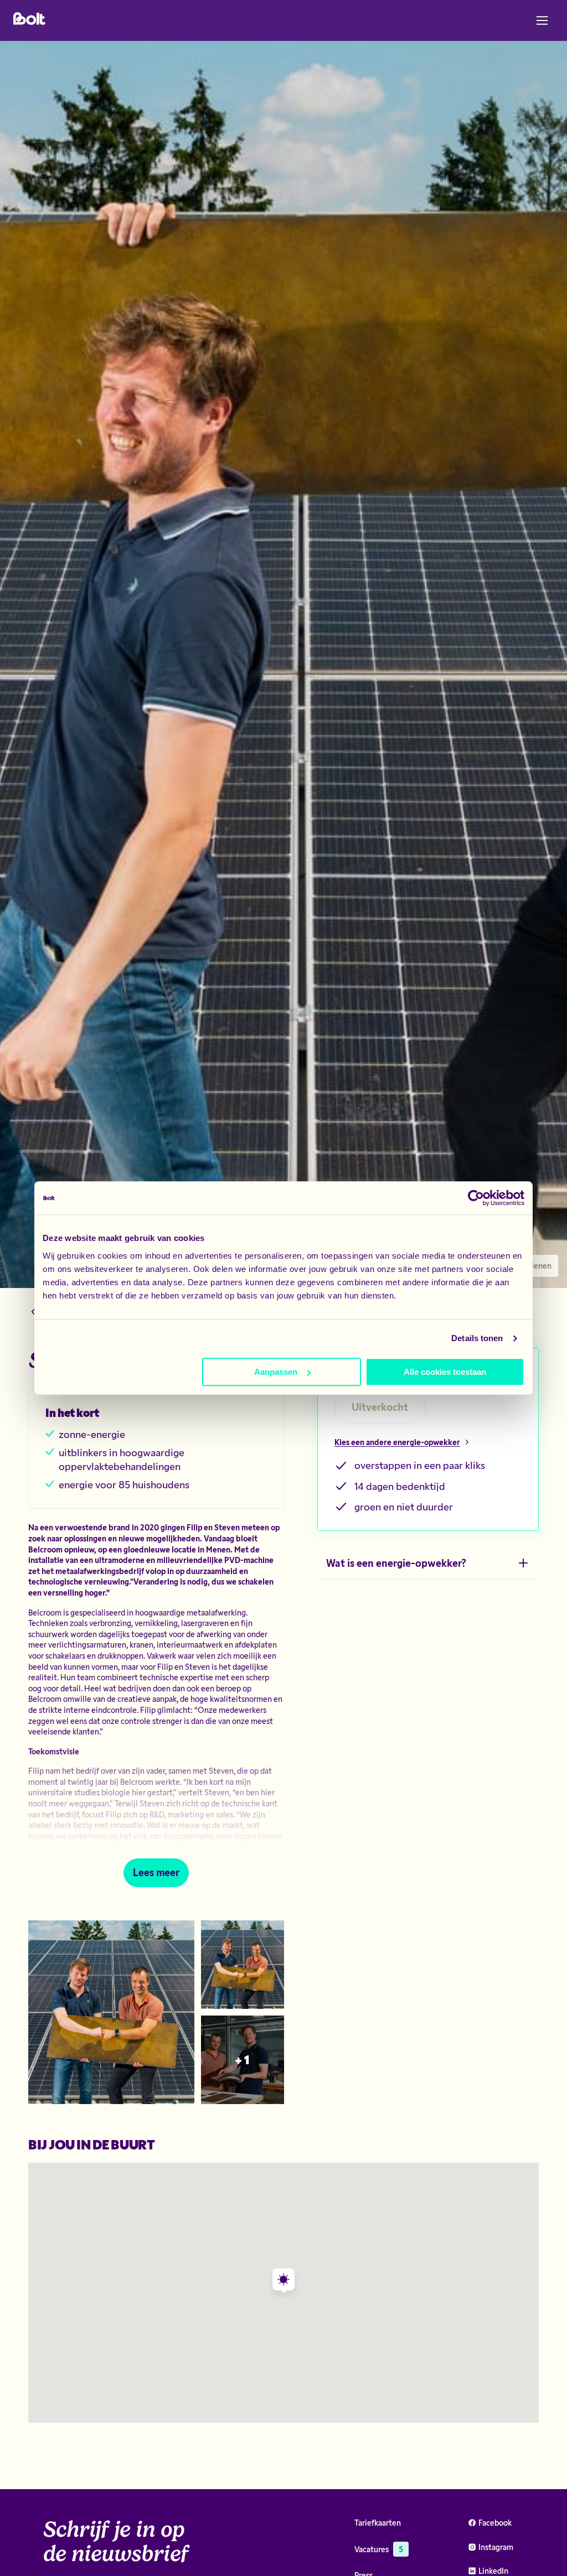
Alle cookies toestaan (445, 1372)
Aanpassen (276, 1372)
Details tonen (477, 1338)
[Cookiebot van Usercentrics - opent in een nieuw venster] (476, 1198)
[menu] (542, 20)
